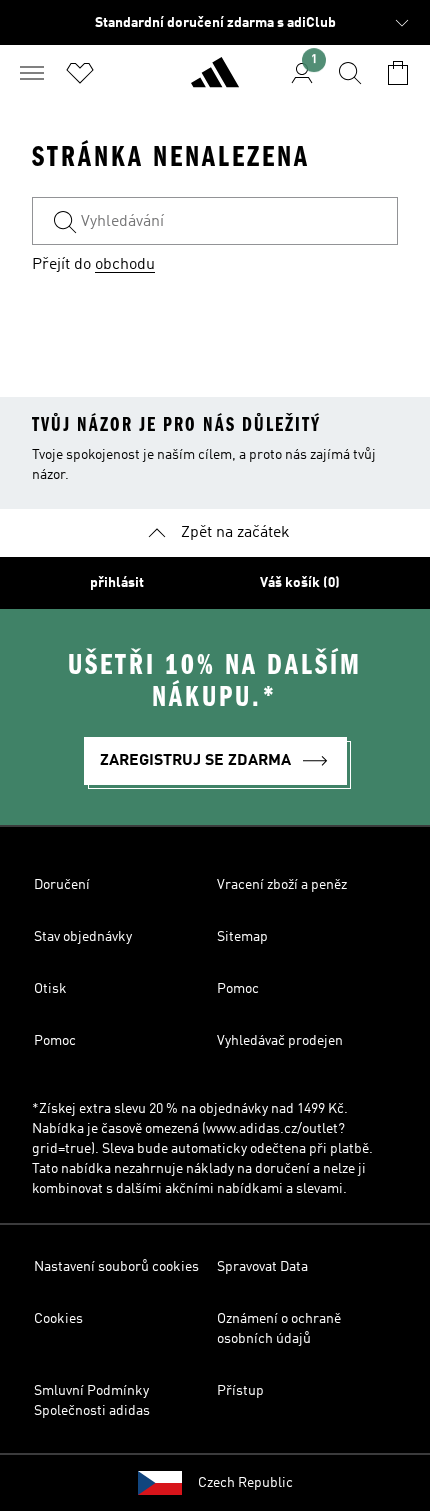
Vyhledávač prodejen (280, 1041)
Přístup (240, 1391)
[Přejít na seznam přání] (80, 73)
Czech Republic (245, 1483)
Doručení (62, 885)
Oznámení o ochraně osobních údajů (279, 1329)
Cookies (58, 1319)
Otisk (50, 989)
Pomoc (238, 989)
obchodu (125, 265)
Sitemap (242, 937)
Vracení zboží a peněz (282, 885)
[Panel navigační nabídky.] (32, 73)
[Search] (350, 73)
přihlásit (117, 583)
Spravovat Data (262, 1267)
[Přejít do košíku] (398, 73)
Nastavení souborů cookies (116, 1267)
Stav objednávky (83, 937)
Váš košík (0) (300, 583)
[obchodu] (215, 81)
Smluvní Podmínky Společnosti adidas (92, 1401)
